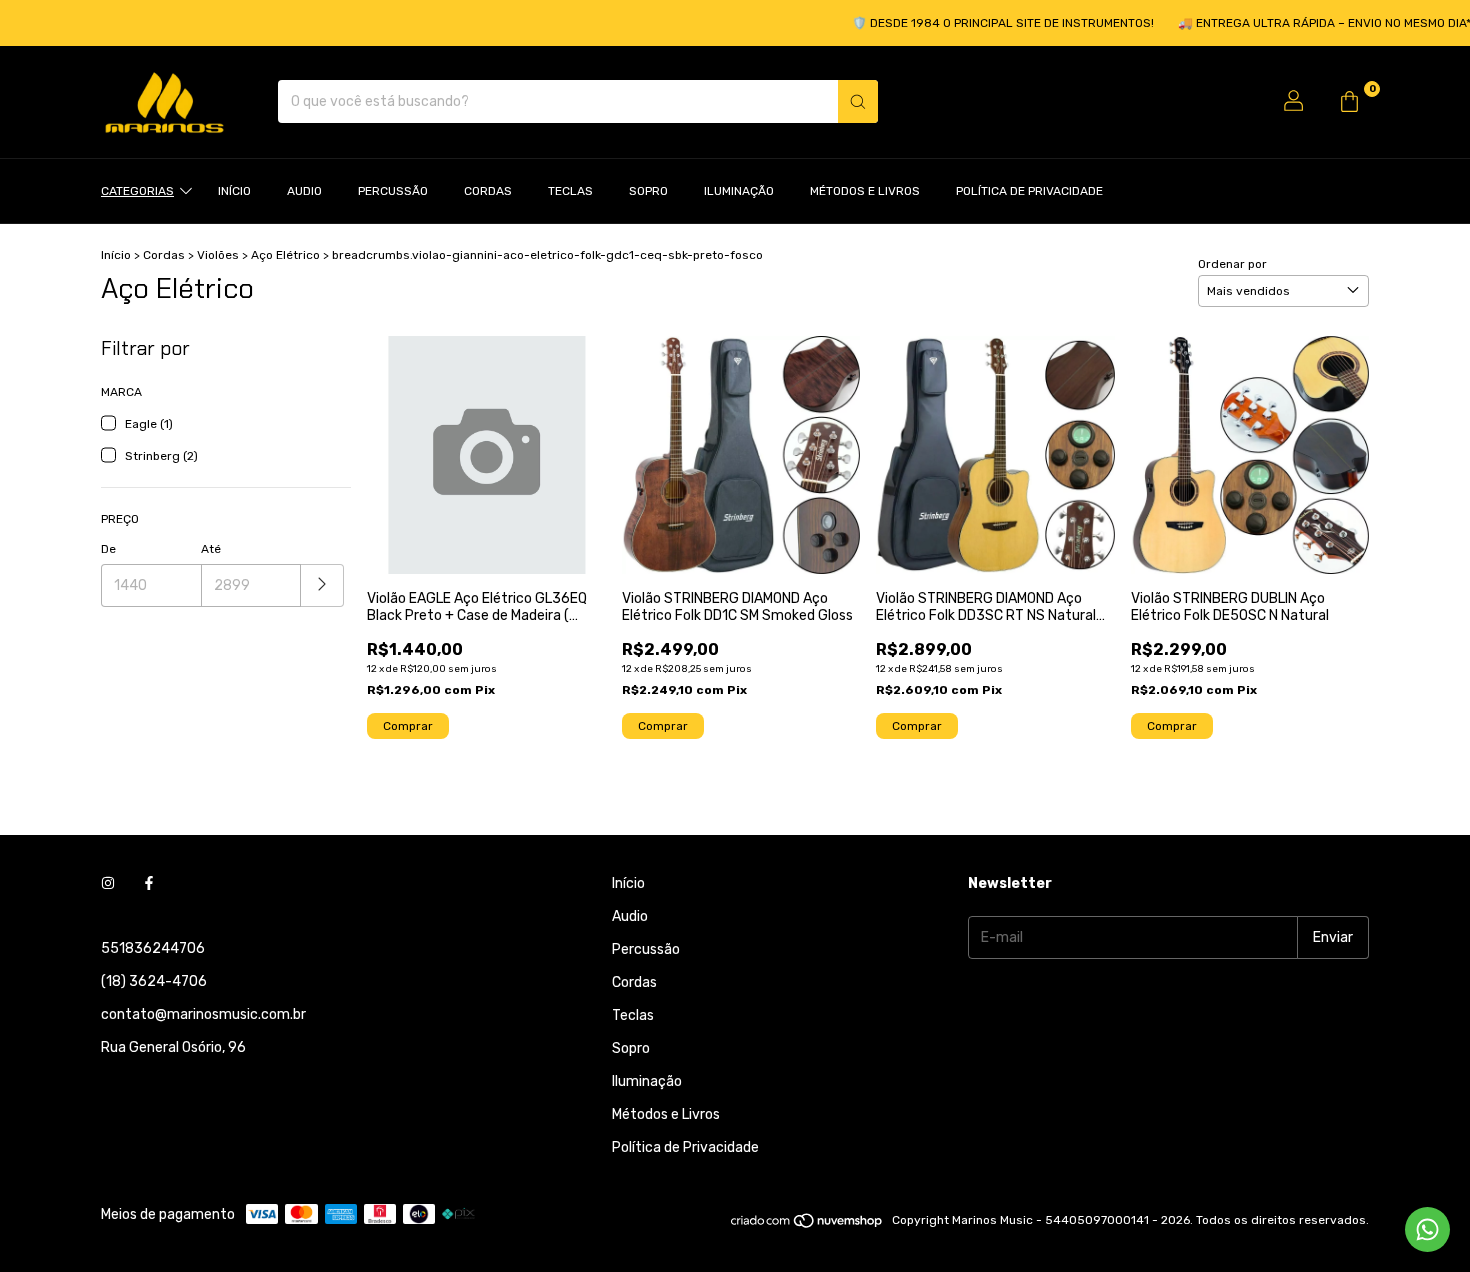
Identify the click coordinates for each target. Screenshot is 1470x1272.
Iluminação (739, 191)
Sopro (648, 191)
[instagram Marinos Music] (108, 883)
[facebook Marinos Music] (149, 883)
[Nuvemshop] (807, 1225)
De (108, 549)
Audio (304, 191)
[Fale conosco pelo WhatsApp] (1427, 1229)
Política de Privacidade (1029, 191)
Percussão (393, 191)
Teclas (570, 191)
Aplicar (322, 585)
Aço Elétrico (285, 255)
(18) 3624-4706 (154, 981)
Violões (218, 255)
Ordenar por (1232, 264)
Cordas (488, 191)
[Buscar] (858, 101)
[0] (1349, 102)
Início (234, 191)
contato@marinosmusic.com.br (203, 1014)
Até (211, 549)
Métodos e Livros (865, 191)
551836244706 (153, 948)
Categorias (137, 191)
